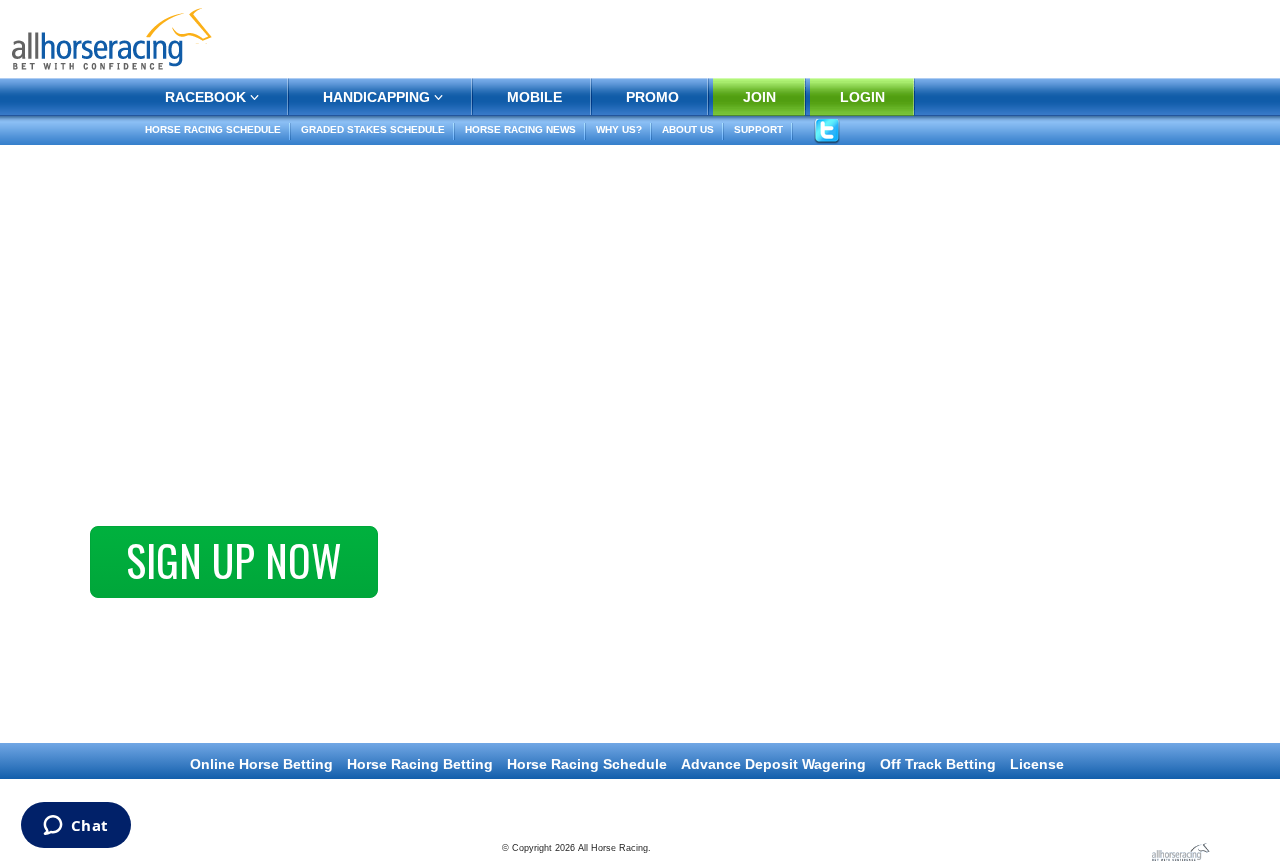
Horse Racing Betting (420, 764)
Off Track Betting (938, 764)
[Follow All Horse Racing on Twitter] (826, 130)
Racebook (205, 97)
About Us (688, 129)
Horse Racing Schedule (213, 129)
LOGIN (862, 97)
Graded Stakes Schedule (373, 129)
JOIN (759, 97)
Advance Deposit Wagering (773, 764)
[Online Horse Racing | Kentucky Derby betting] (112, 37)
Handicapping (376, 97)
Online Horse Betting (261, 764)
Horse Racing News (520, 129)
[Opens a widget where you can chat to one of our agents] (75, 827)
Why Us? (619, 129)
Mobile (534, 97)
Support (758, 129)
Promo (652, 97)
